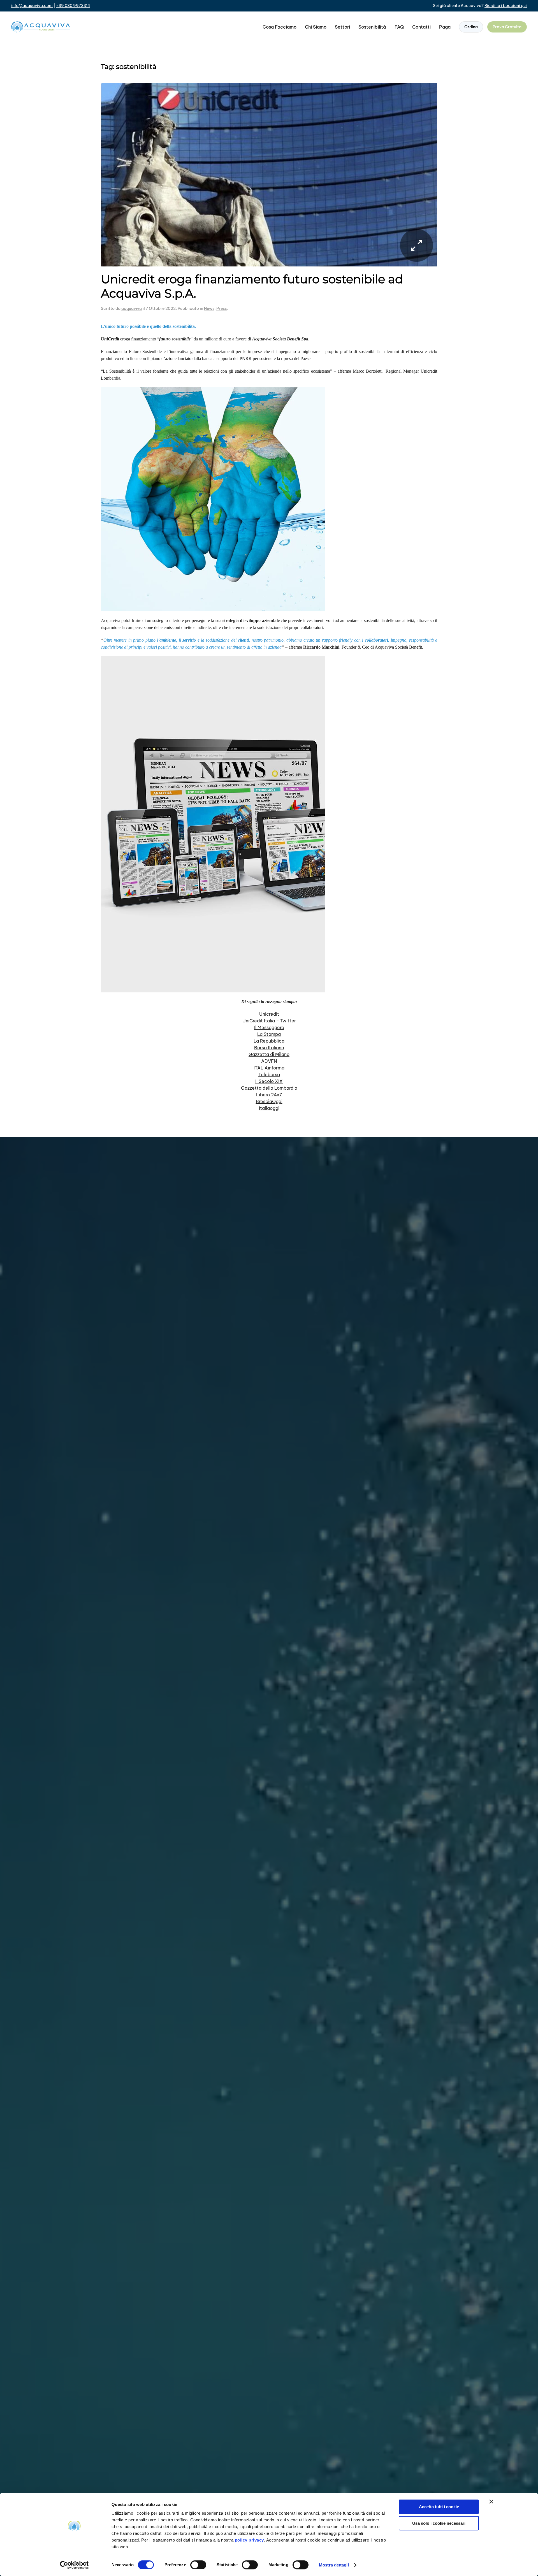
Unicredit (269, 1014)
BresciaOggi (269, 1101)
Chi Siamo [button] (316, 27)
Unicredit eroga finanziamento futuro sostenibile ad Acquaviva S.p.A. (252, 286)
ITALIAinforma (269, 1068)
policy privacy (249, 2540)
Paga (445, 27)
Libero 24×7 (269, 1095)
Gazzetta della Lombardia (269, 1088)
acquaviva (132, 308)
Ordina (471, 27)
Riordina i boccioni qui (506, 6)
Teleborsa (269, 1075)
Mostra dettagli (334, 2565)
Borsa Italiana (269, 1048)
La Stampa (269, 1034)
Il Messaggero (269, 1027)
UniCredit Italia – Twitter (269, 1021)
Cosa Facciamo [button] (280, 27)
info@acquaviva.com (32, 6)
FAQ (399, 27)
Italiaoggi (269, 1108)
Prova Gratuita (507, 27)
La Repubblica (269, 1041)
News (209, 308)
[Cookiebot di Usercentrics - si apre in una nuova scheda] (74, 2565)
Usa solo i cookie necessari (439, 2523)
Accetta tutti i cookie (439, 2507)
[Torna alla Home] (41, 27)
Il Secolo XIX (269, 1081)
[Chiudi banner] (491, 2501)
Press (222, 308)
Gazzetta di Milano (269, 1054)
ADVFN (269, 1061)
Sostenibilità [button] (372, 27)
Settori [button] (342, 27)
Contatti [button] (421, 27)
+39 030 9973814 (73, 6)
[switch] (198, 2565)
